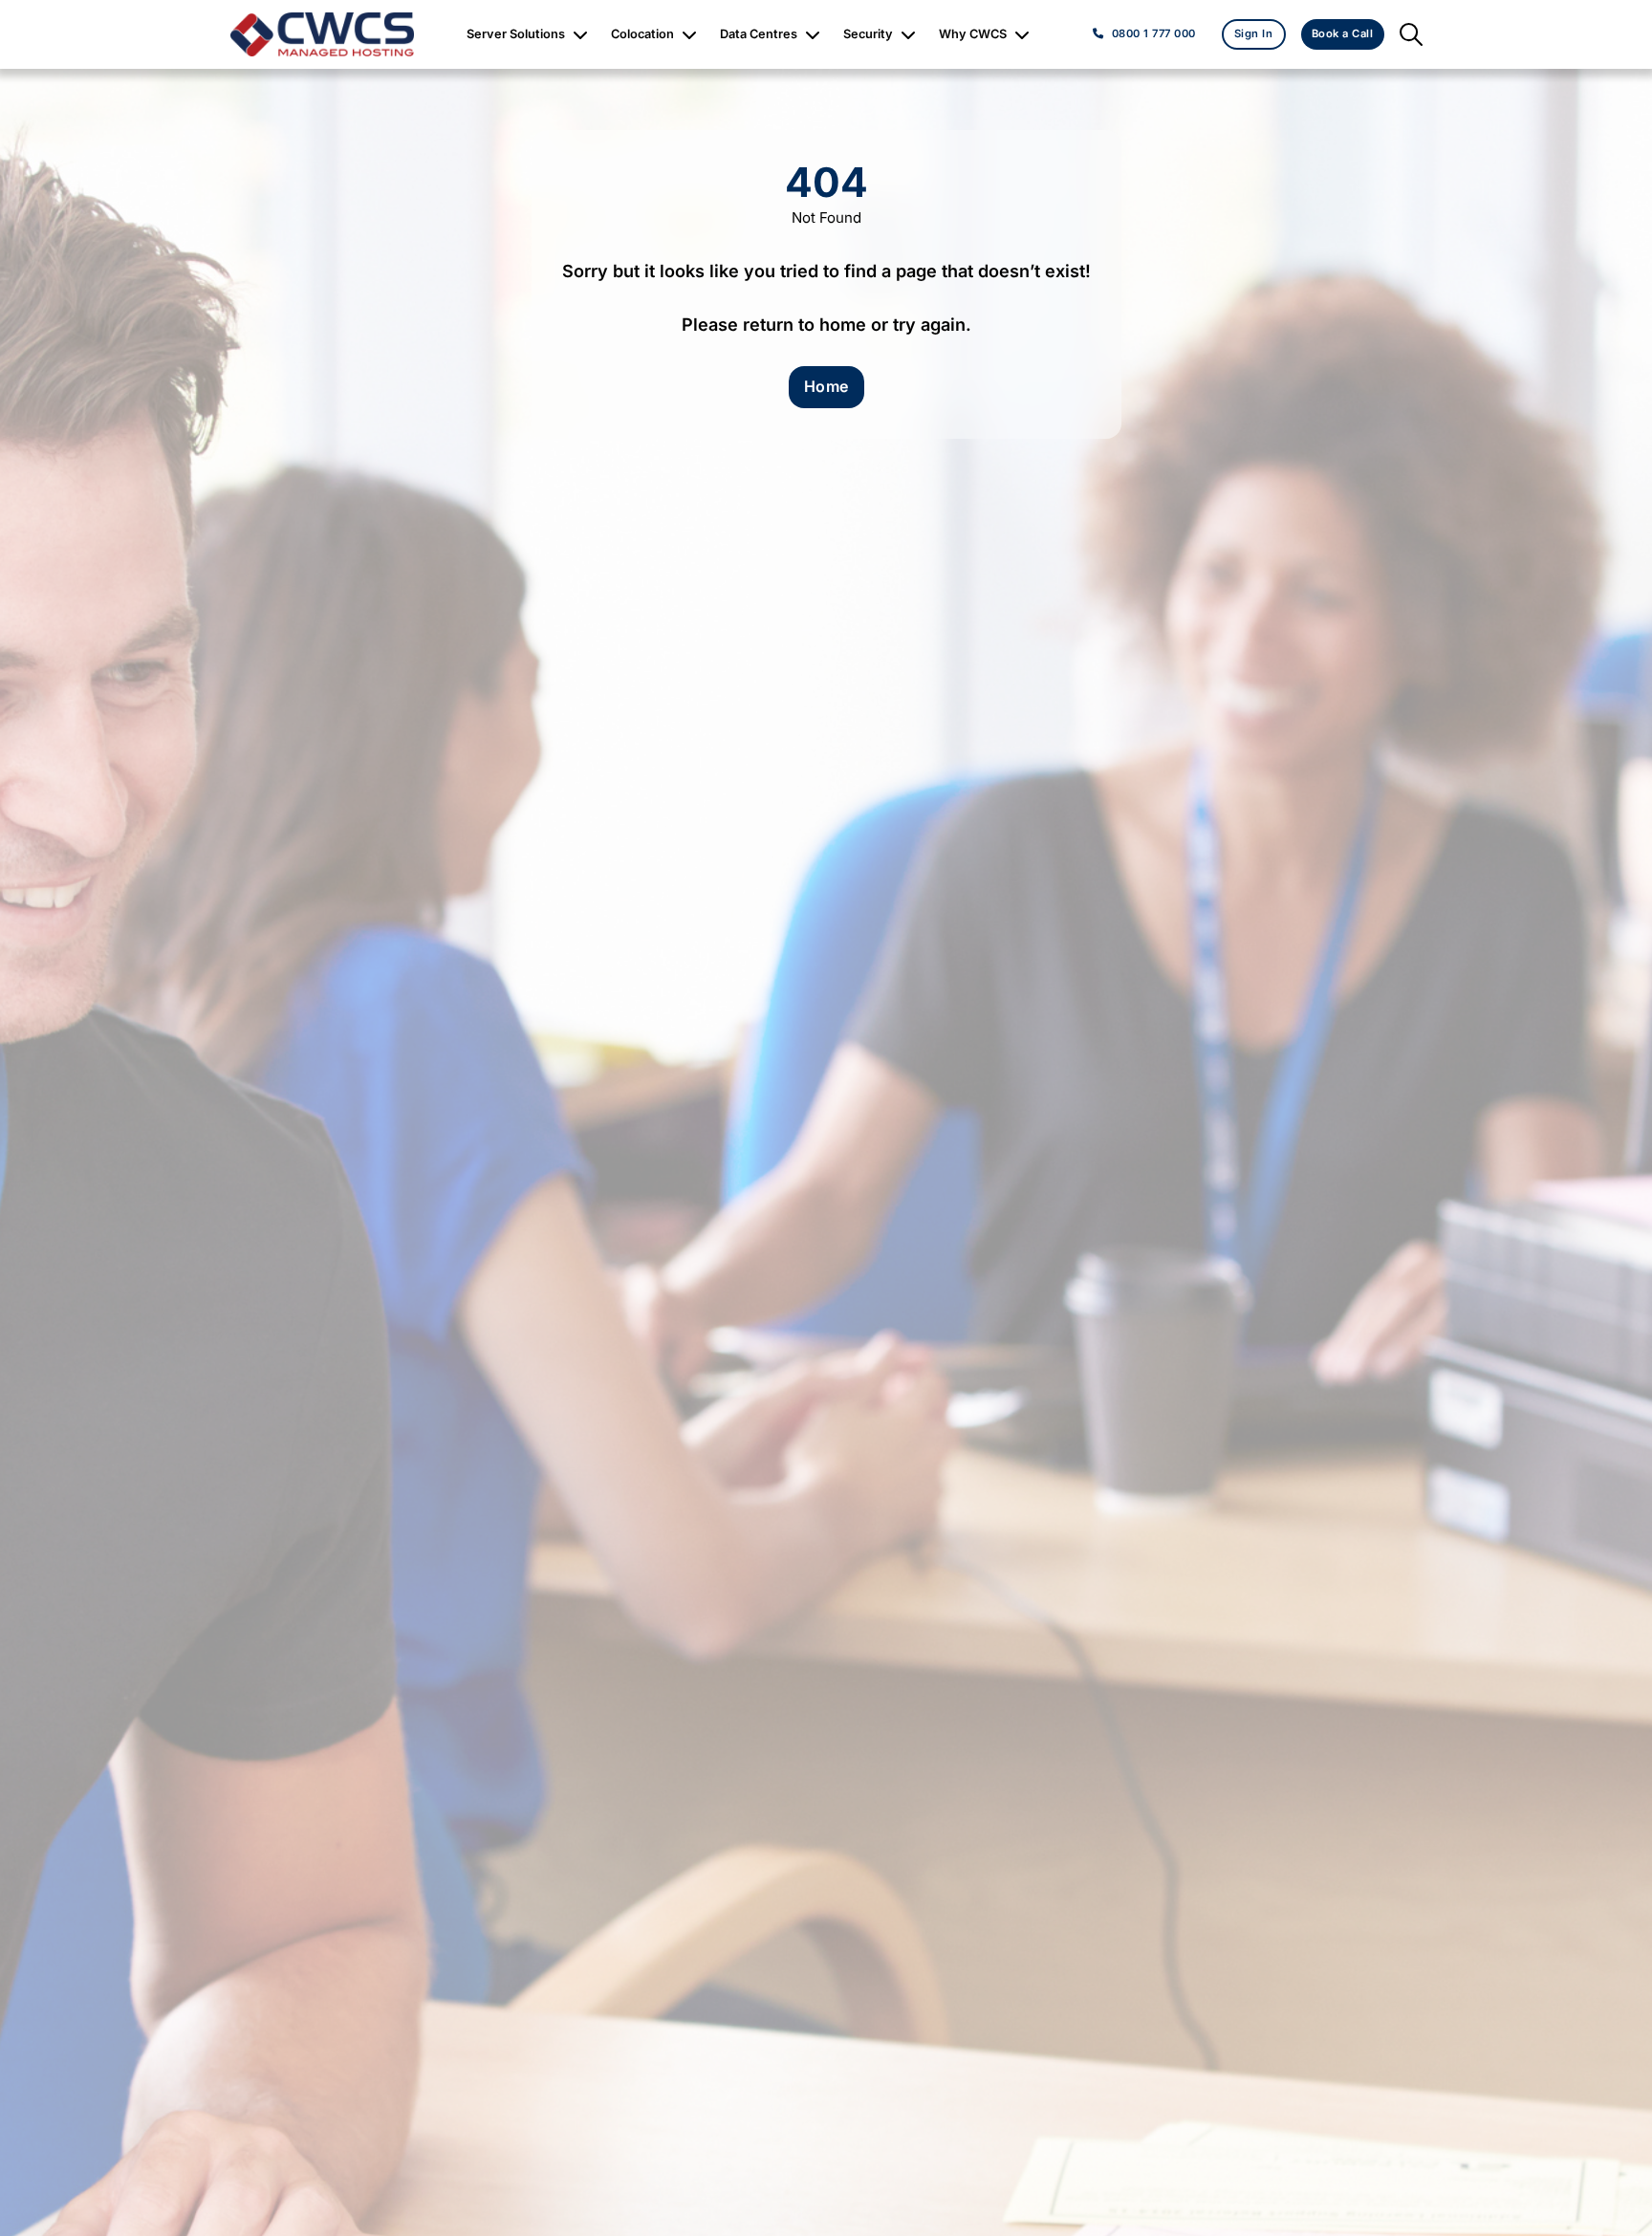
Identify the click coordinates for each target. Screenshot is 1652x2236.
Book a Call (1343, 33)
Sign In (1254, 33)
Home (826, 386)
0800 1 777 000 (1154, 33)
